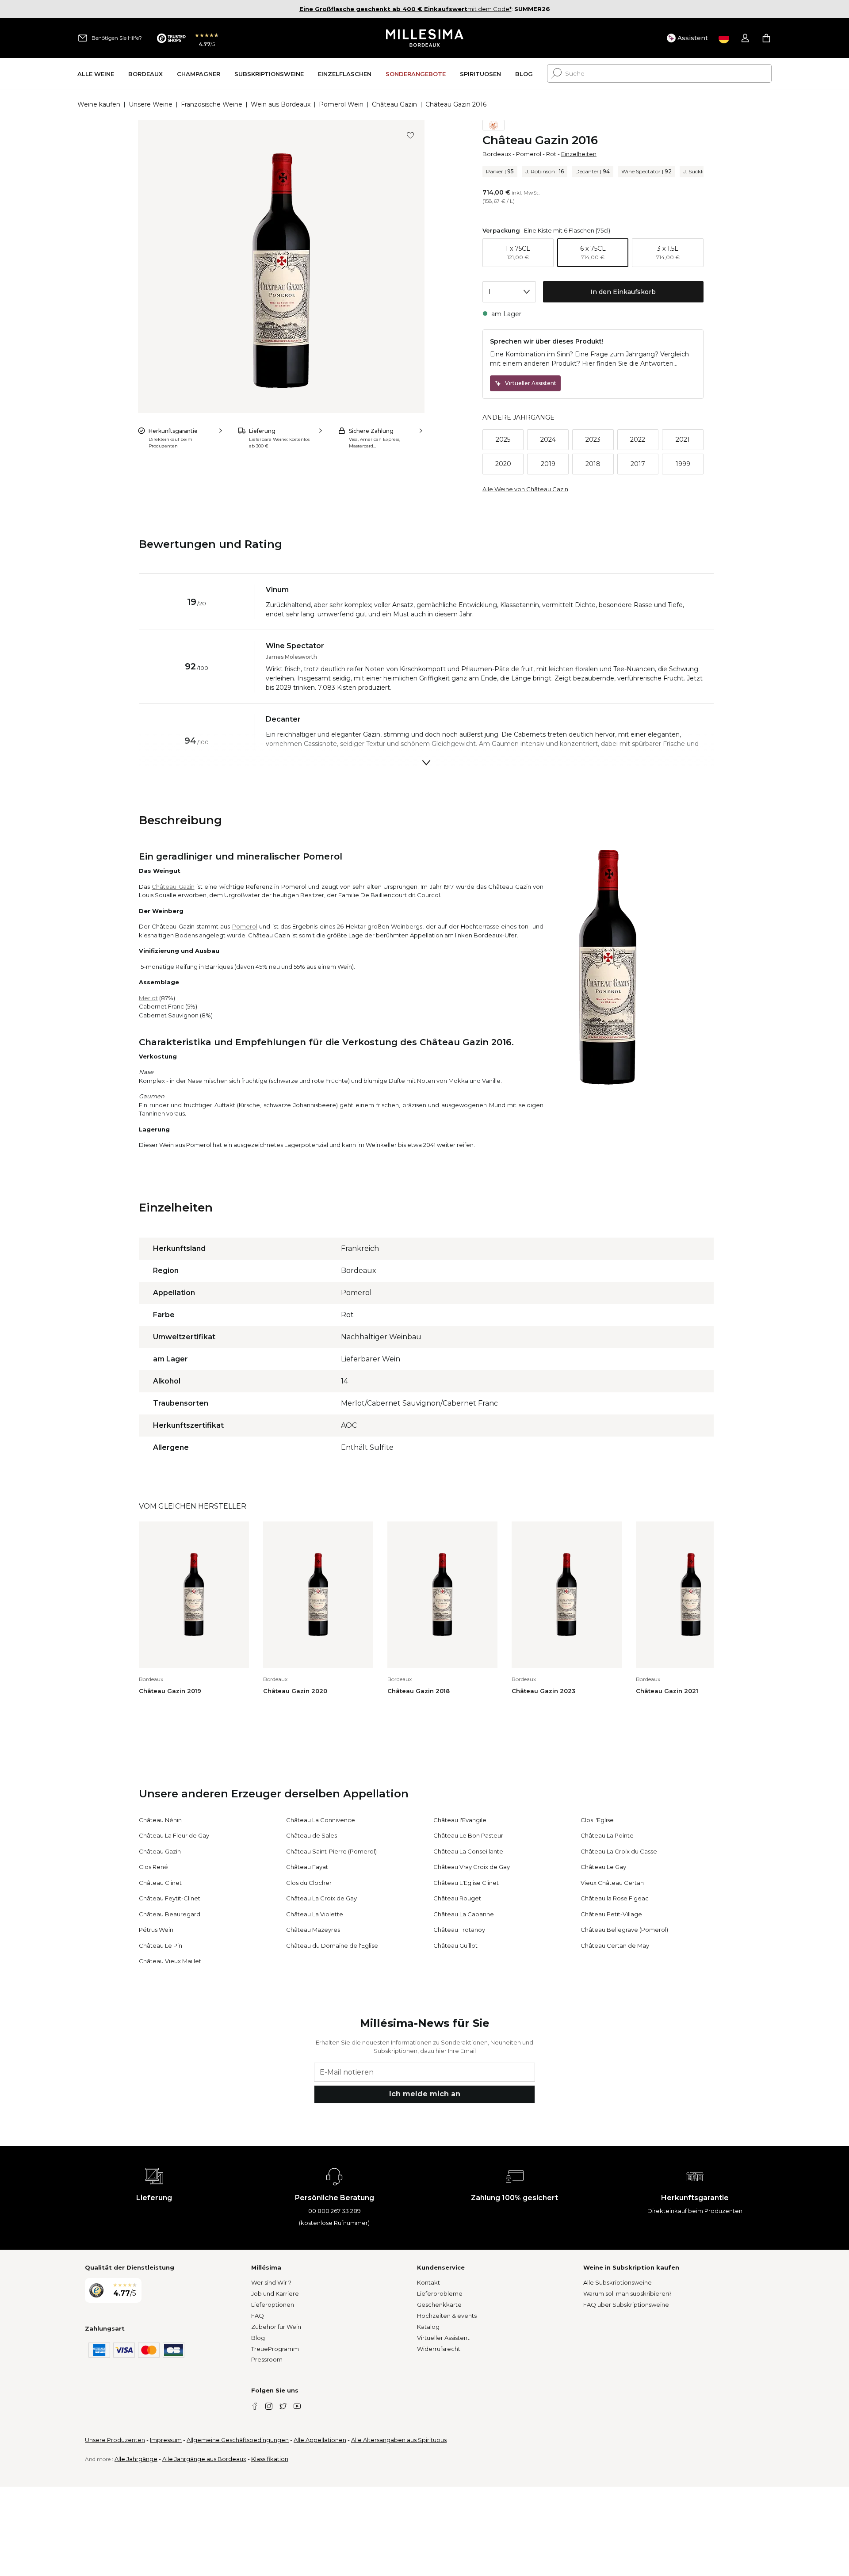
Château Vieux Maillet (170, 1961)
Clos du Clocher (309, 1883)
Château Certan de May (615, 1945)
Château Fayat (307, 1867)
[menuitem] (96, 74)
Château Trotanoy (459, 1930)
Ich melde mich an (425, 2094)
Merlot (148, 998)
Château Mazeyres (313, 1930)
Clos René (153, 1867)
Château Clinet (160, 1883)
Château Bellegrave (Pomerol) (624, 1930)
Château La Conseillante (468, 1851)
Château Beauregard (170, 1914)
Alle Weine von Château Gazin (525, 489)
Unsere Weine (151, 104)
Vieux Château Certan (612, 1883)
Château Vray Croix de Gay (472, 1867)
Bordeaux (497, 154)
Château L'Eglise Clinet (466, 1883)
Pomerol (529, 154)
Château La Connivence (321, 1820)
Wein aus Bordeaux (281, 104)
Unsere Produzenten (115, 2440)
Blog (258, 2338)
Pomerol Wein (341, 104)
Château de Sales (312, 1835)
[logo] (425, 38)
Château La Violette (315, 1914)
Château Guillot (455, 1945)
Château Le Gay (603, 1867)
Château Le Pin (161, 1945)
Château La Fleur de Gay (174, 1835)
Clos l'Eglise (597, 1820)
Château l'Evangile (460, 1820)
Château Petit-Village (611, 1914)
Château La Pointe (607, 1835)
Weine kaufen (99, 104)
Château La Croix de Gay (321, 1898)
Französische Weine (212, 104)
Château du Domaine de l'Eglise (332, 1945)
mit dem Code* (405, 9)
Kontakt (428, 2282)
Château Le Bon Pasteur (468, 1835)
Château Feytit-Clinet (170, 1898)
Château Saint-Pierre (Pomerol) (331, 1851)
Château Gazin (394, 104)
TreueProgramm (275, 2349)
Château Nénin (160, 1820)
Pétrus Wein (156, 1930)
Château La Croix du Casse (619, 1851)
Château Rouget (457, 1898)
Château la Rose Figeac (615, 1898)
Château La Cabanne (464, 1914)
